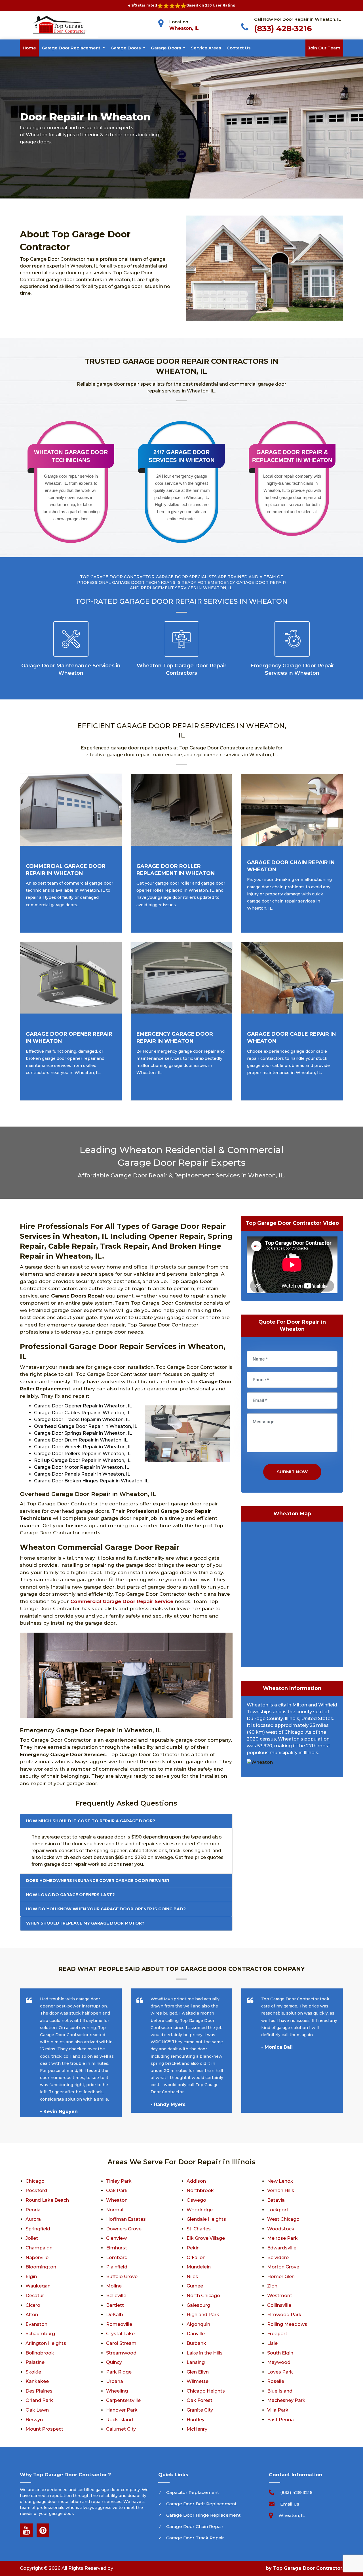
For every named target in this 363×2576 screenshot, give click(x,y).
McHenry (197, 2429)
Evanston (36, 2324)
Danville (196, 2334)
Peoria (33, 2210)
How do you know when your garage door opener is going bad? (106, 1909)
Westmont (280, 2296)
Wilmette (198, 2381)
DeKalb (115, 2315)
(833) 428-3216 (283, 28)
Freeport (277, 2334)
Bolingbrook (40, 2353)
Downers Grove (124, 2229)
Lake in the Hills (205, 2353)
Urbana (115, 2381)
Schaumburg (40, 2334)
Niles (192, 2277)
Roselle (276, 2381)
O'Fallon (196, 2258)
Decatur (35, 2296)
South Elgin (280, 2353)
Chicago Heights (206, 2391)
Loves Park (280, 2372)
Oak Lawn (37, 2410)
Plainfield (117, 2267)
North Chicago (203, 2296)
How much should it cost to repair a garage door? (90, 1821)
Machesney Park (286, 2400)
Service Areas (206, 48)
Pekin (193, 2248)
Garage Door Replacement (72, 48)
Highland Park (203, 2315)
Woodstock (281, 2229)
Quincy (114, 2362)
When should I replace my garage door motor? (85, 1923)
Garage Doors (126, 48)
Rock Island (120, 2420)
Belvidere (278, 2258)
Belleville (116, 2296)
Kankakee (37, 2381)
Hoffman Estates (126, 2219)
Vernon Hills (281, 2190)
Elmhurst (117, 2248)
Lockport (278, 2210)
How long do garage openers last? (70, 1895)
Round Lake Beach (47, 2200)
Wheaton (117, 2200)
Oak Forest (200, 2400)
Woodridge (200, 2210)
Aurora (33, 2219)
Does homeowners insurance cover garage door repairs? (98, 1881)
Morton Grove (283, 2267)
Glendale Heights (206, 2219)
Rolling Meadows (287, 2324)
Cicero (33, 2305)
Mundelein (199, 2267)
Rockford (36, 2190)
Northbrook (200, 2190)
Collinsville (279, 2305)
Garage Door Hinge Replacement (203, 2515)
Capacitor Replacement (193, 2492)
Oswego (196, 2200)
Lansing (196, 2362)
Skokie (33, 2372)
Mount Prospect (44, 2429)
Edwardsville (282, 2248)
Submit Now (292, 1472)
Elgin (31, 2277)
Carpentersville (123, 2400)
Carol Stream (121, 2343)
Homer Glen (281, 2277)
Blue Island (280, 2391)
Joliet (32, 2238)
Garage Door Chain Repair (195, 2526)
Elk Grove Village (206, 2238)
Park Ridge (119, 2372)
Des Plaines (39, 2391)
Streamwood (121, 2353)
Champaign (39, 2248)
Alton (32, 2315)
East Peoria (280, 2420)
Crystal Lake (120, 2334)
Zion (272, 2286)
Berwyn (34, 2420)
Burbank (196, 2343)
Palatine (35, 2362)
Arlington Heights (46, 2343)
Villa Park (278, 2410)
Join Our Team (324, 48)
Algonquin (198, 2324)
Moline (114, 2286)
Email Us (290, 2504)
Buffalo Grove (122, 2277)
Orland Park (39, 2400)
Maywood (279, 2362)
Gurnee (195, 2286)
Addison (196, 2181)
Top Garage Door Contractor (308, 2568)
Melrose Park (282, 2238)
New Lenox (280, 2181)
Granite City (200, 2410)
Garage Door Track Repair (195, 2538)
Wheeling (117, 2391)
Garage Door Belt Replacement (201, 2504)
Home (29, 48)
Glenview (116, 2238)
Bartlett (115, 2305)
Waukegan (38, 2286)
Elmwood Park (284, 2315)
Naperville (37, 2258)
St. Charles (199, 2229)
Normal (115, 2210)
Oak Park (117, 2190)
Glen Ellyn (198, 2372)
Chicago (35, 2181)
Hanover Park (122, 2410)
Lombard (117, 2258)
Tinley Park (119, 2181)
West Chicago (283, 2219)
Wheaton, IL (184, 28)
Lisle (272, 2343)
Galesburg (198, 2305)
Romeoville (119, 2324)
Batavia (276, 2200)
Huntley (196, 2420)
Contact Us (239, 48)
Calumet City (121, 2429)
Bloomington (41, 2267)
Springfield (38, 2229)
